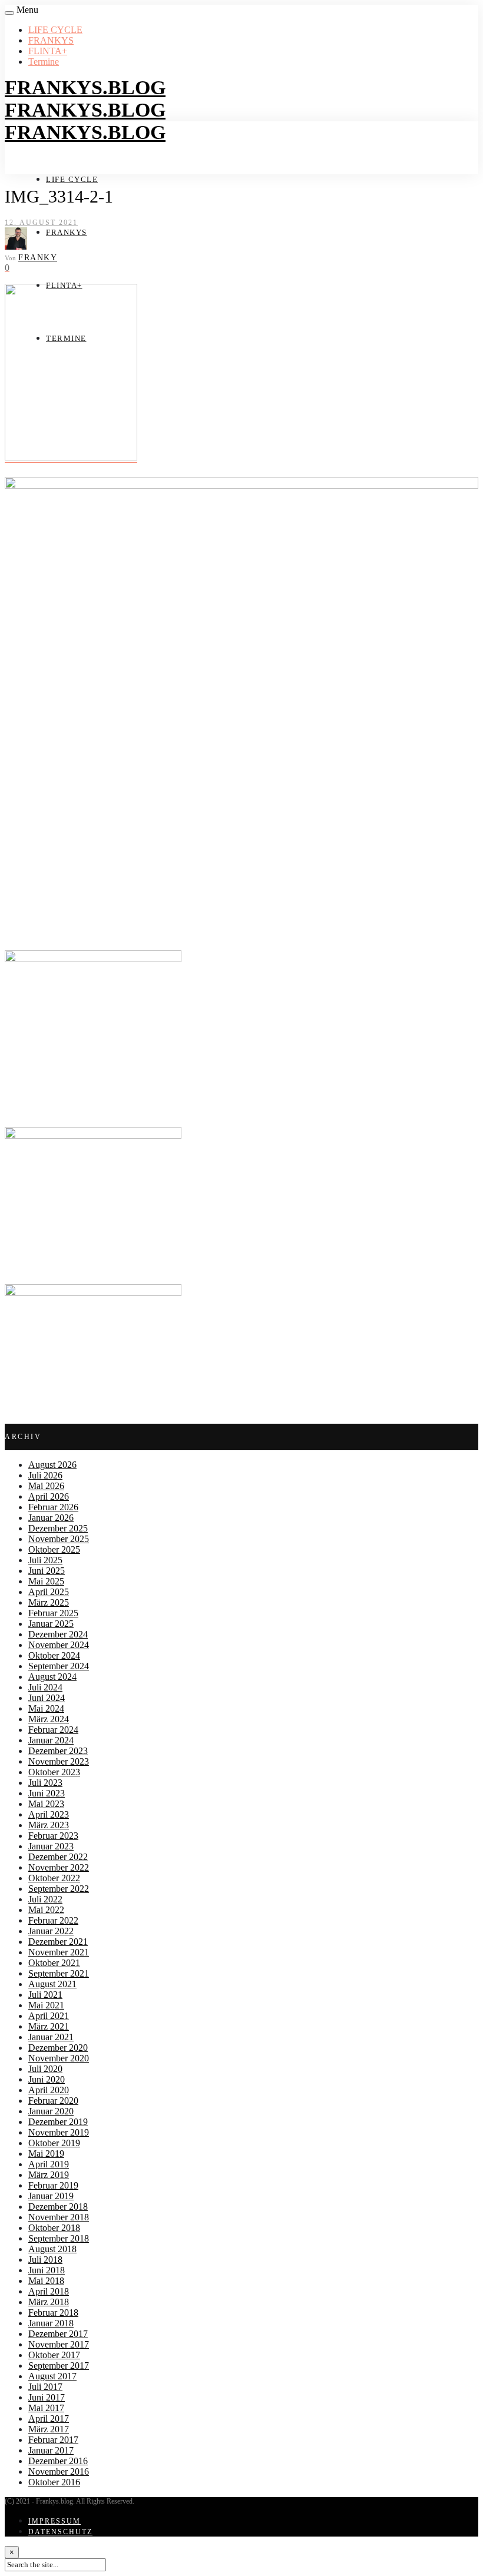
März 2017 (49, 2429)
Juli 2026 (45, 1475)
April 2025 (49, 1592)
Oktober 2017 (54, 2355)
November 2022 (59, 1867)
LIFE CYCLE (55, 30)
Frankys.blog (85, 87)
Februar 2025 (53, 1613)
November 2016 (59, 2471)
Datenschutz (60, 2532)
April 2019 (49, 2164)
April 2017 (49, 2418)
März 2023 (49, 1825)
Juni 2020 (47, 2079)
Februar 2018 (53, 2313)
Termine (44, 62)
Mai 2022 (46, 1910)
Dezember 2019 (58, 2122)
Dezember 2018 (58, 2207)
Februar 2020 (53, 2101)
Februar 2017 (53, 2440)
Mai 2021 (46, 2005)
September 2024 (59, 1666)
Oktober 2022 (54, 1878)
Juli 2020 (45, 2069)
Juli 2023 (45, 1783)
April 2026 (49, 1496)
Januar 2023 (51, 1846)
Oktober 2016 (54, 2482)
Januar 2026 (51, 1518)
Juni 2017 (47, 2397)
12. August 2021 (41, 223)
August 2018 (52, 2249)
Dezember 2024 (58, 1634)
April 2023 (49, 1814)
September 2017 (59, 2366)
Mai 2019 (46, 2154)
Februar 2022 (53, 1920)
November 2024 (59, 1645)
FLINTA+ (48, 51)
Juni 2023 (47, 1793)
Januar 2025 (51, 1624)
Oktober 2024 (54, 1655)
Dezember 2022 (58, 1857)
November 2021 (59, 1952)
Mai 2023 (46, 1804)
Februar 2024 (53, 1730)
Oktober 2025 (54, 1549)
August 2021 (52, 1984)
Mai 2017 (46, 2408)
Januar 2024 (51, 1740)
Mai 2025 (46, 1581)
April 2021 (49, 2016)
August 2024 (52, 1677)
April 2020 (49, 2090)
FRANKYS (51, 40)
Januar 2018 (51, 2323)
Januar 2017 (51, 2450)
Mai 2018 (46, 2281)
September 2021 (59, 1973)
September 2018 (59, 2238)
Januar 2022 (51, 1931)
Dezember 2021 (58, 1942)
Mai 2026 (46, 1486)
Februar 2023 (53, 1836)
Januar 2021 (51, 2037)
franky (38, 258)
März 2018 (49, 2302)
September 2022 (59, 1889)
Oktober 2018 (54, 2228)
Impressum (54, 2521)
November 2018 (59, 2217)
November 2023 (59, 1761)
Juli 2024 (45, 1687)
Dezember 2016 (58, 2461)
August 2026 (52, 1465)
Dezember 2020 (58, 2048)
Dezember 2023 (58, 1751)
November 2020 (59, 2058)
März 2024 (49, 1719)
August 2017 (52, 2376)
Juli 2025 (45, 1560)
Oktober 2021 (54, 1963)
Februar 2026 (53, 1507)
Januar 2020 (51, 2111)
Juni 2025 (47, 1571)
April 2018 (49, 2291)
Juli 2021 (45, 1995)
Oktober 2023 (54, 1772)
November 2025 (59, 1539)
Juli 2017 (45, 2387)
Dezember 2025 (58, 1528)
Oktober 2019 (54, 2143)
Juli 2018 (45, 2260)
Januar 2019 (51, 2196)
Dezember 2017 (58, 2334)
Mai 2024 (46, 1708)
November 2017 (59, 2344)
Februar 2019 (53, 2185)
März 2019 (49, 2175)
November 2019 (59, 2132)
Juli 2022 (45, 1899)
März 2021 (49, 2026)
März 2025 (49, 1602)
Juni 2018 (47, 2270)
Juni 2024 (47, 1698)
